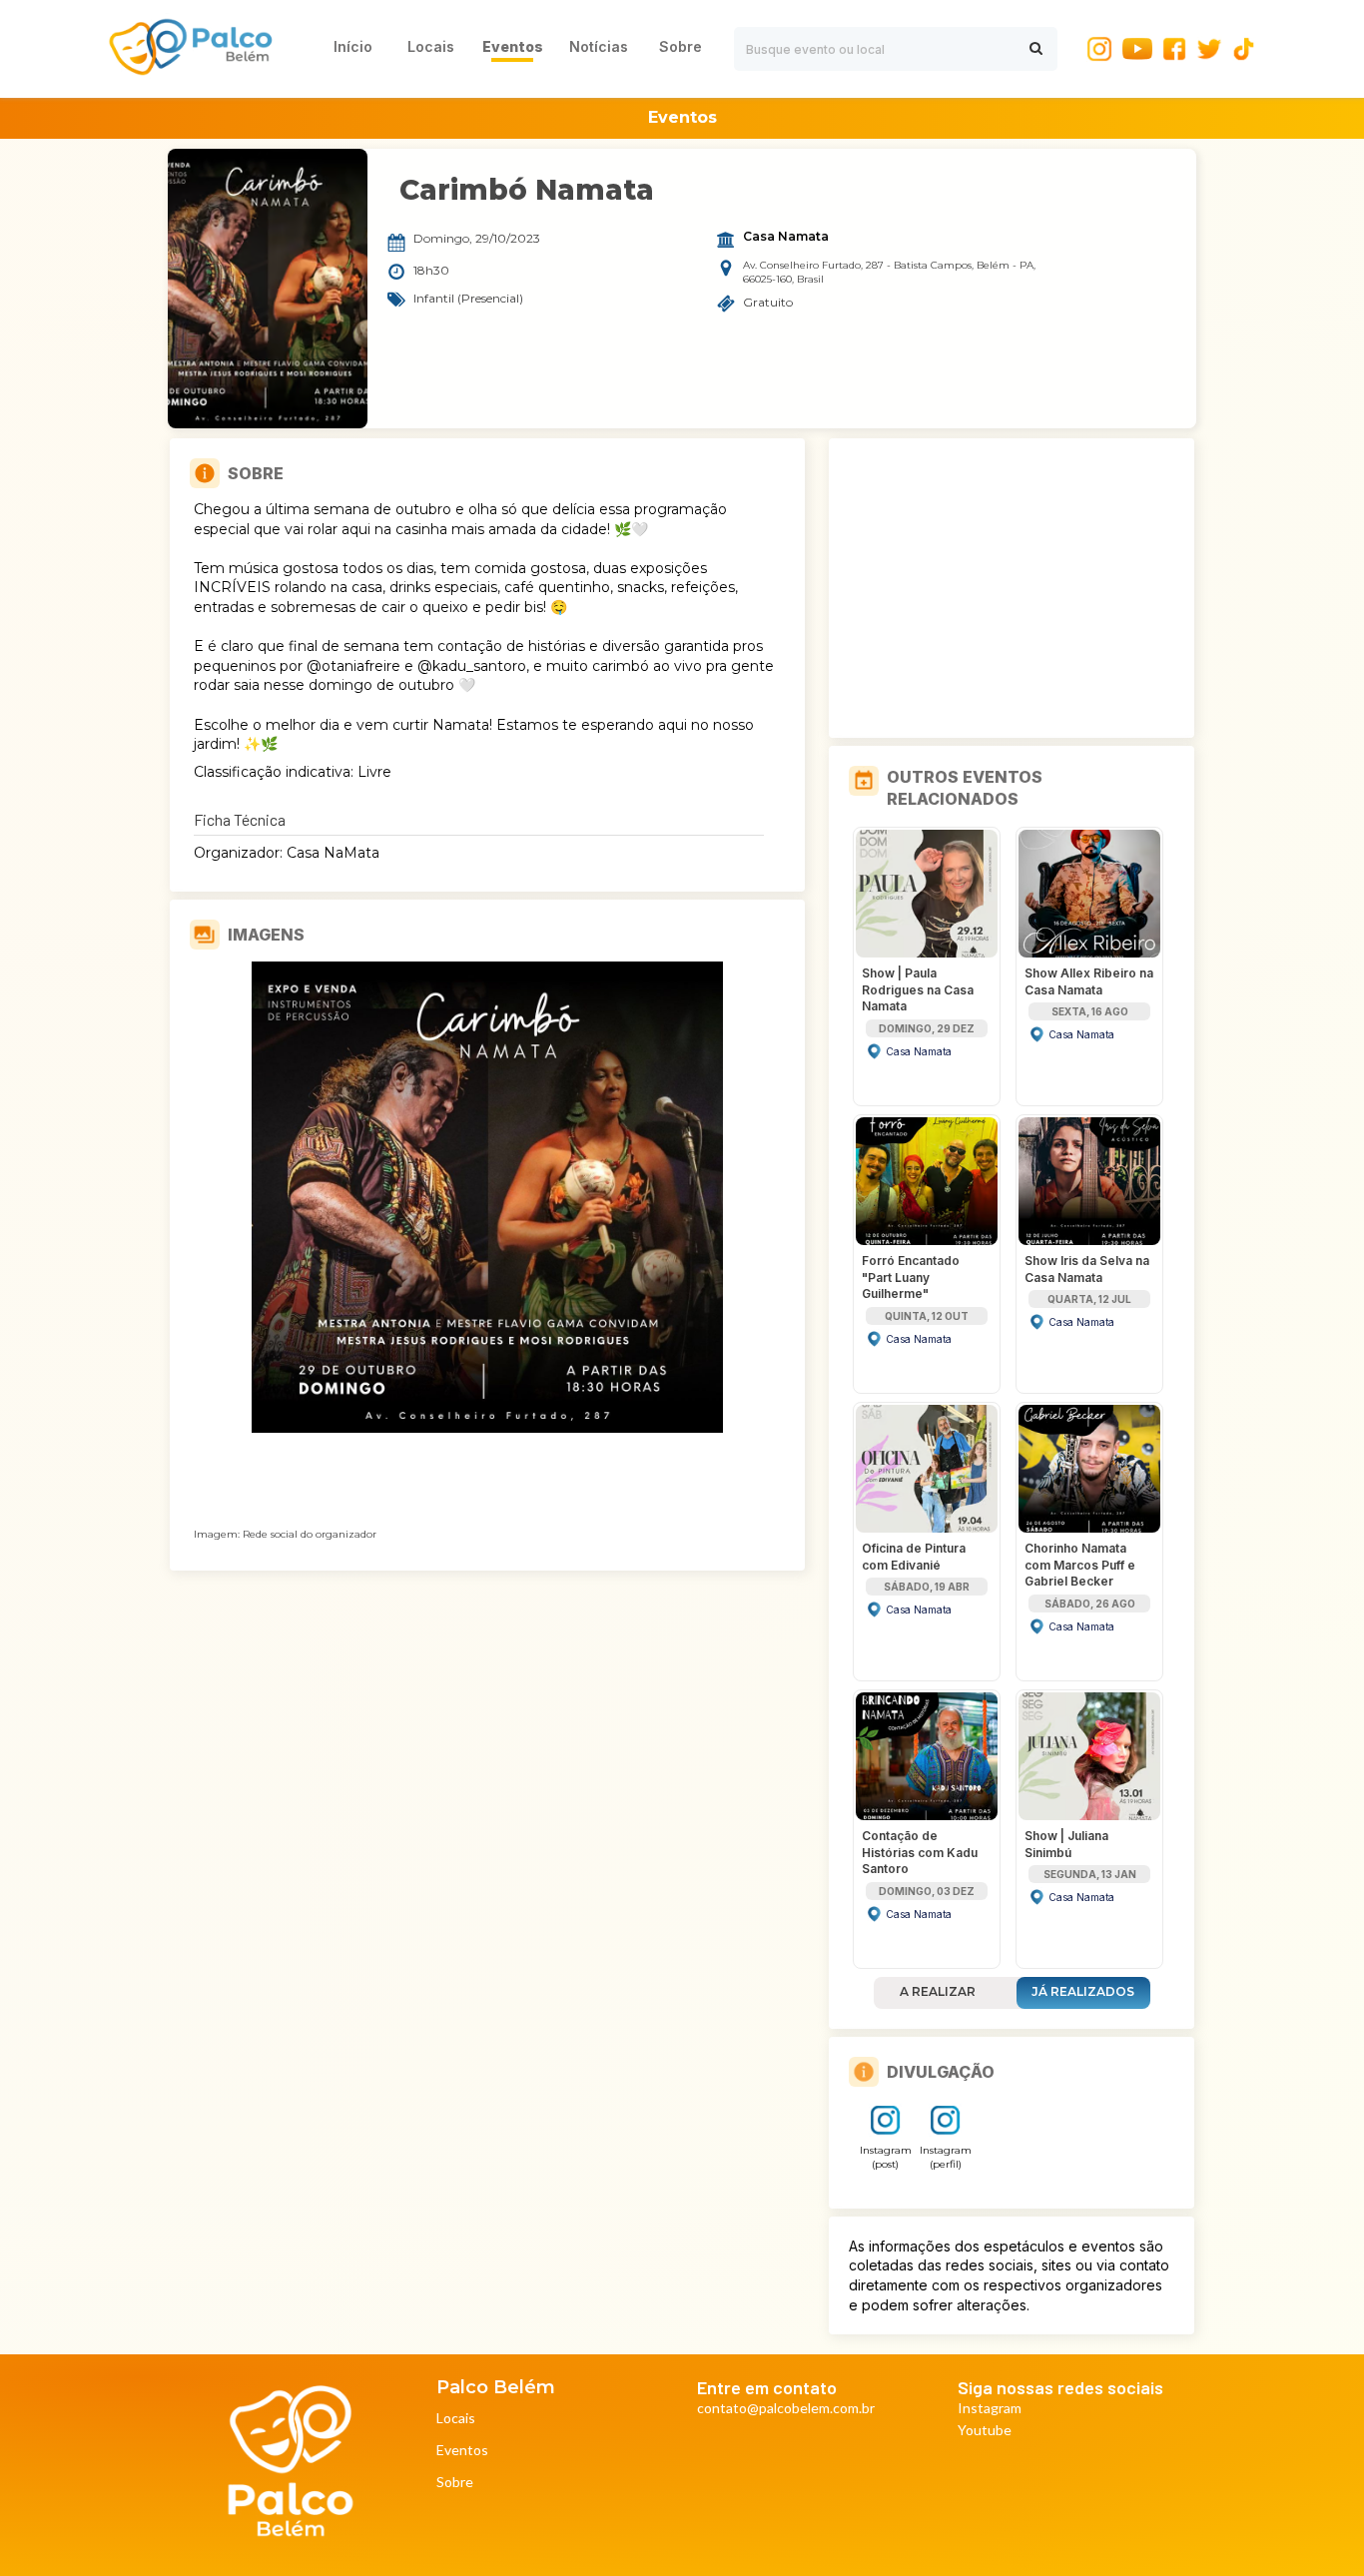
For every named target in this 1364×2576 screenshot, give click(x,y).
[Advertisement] (1012, 588)
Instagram (990, 2409)
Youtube (985, 2431)
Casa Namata (786, 237)
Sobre (455, 2483)
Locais (456, 2419)
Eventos (462, 2451)
